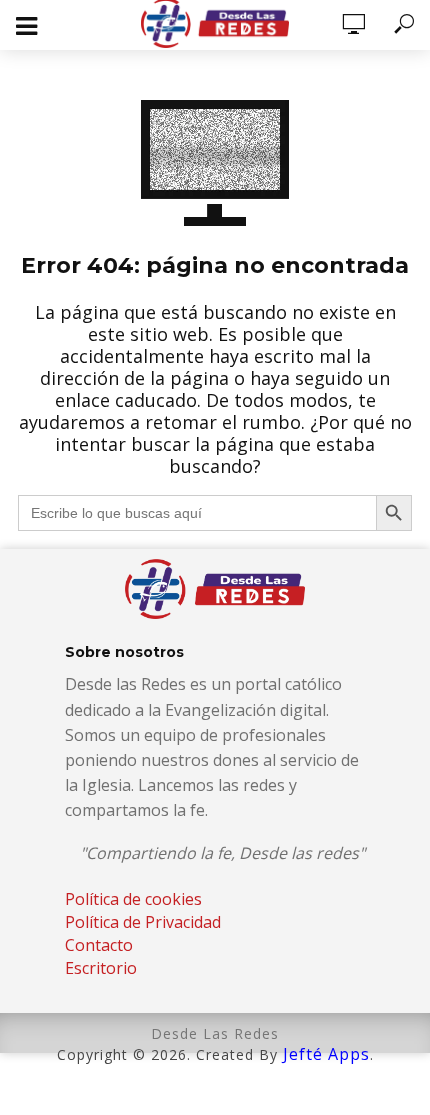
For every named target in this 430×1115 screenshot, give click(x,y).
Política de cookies (133, 899)
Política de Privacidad (143, 922)
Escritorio (101, 968)
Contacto (99, 945)
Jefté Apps (326, 1054)
